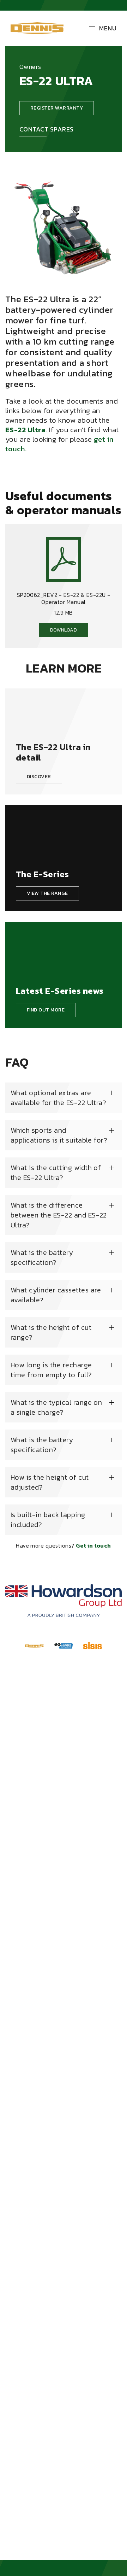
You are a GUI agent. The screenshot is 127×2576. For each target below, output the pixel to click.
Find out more (46, 1010)
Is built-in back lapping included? (48, 1520)
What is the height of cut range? (51, 1332)
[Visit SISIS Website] (93, 1645)
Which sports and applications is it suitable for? (59, 1135)
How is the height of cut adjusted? (50, 1482)
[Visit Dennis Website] (34, 1645)
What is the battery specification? (42, 1257)
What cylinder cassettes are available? (56, 1295)
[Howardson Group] (64, 1601)
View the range (47, 893)
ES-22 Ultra (25, 430)
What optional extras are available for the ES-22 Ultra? (58, 1098)
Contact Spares (47, 129)
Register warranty (57, 108)
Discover (39, 777)
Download (64, 630)
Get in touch (93, 1545)
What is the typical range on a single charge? (56, 1407)
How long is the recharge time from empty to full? (51, 1370)
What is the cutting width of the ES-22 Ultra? (56, 1173)
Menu (108, 28)
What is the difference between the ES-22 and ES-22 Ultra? (59, 1215)
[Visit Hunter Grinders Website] (64, 1645)
